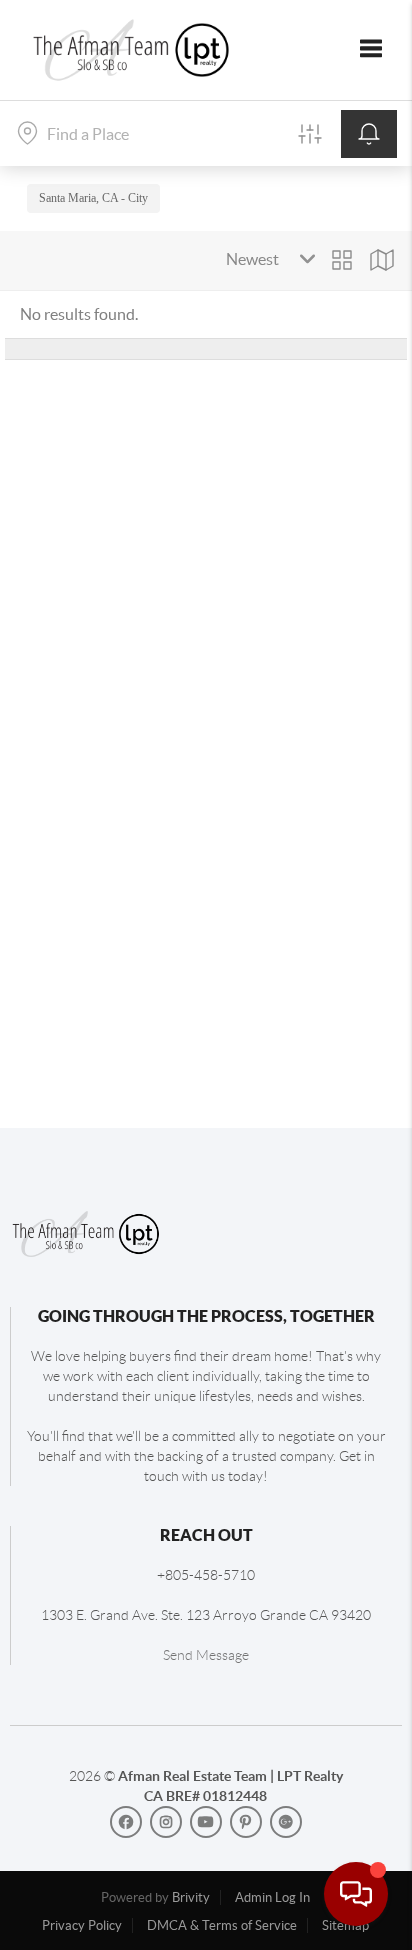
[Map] (382, 260)
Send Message (206, 1655)
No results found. (79, 314)
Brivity (191, 1897)
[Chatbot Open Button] (356, 1894)
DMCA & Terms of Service (222, 1925)
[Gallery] (342, 260)
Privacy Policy (82, 1925)
